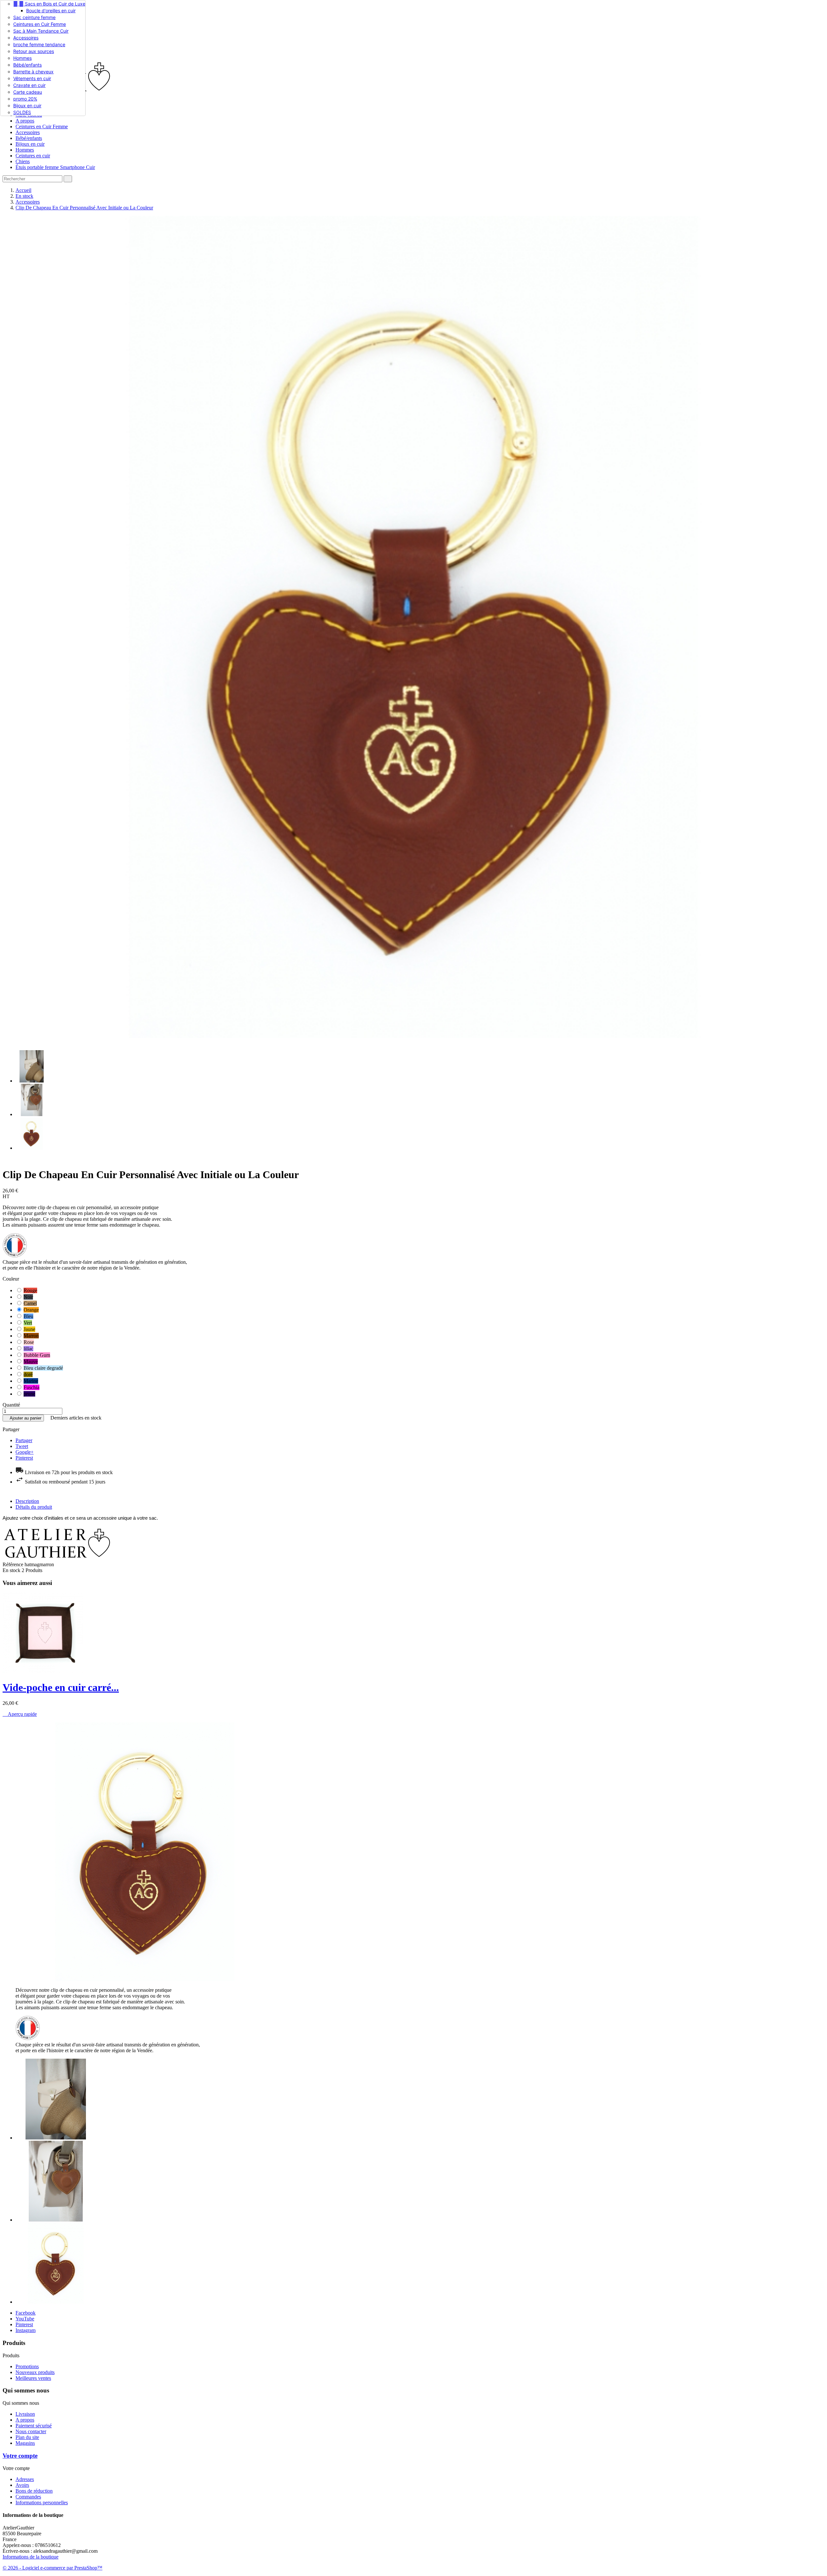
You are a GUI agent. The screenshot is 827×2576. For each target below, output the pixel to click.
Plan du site (27, 2437)
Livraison (25, 2414)
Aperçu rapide (20, 1714)
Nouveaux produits (35, 2372)
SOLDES (22, 112)
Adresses (25, 2479)
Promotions (27, 2366)
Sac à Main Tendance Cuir (41, 31)
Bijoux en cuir (27, 106)
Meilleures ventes (33, 2378)
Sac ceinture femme (34, 17)
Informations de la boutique (31, 2557)
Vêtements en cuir (32, 78)
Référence (14, 1564)
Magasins (25, 2443)
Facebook (26, 2313)
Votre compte (20, 2456)
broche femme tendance (39, 44)
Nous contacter (31, 2431)
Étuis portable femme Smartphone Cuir (55, 167)
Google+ (25, 1452)
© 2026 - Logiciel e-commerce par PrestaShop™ (52, 2568)
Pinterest (24, 1458)
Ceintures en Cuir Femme (40, 24)
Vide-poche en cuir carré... (61, 1687)
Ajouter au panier (23, 1418)
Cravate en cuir (29, 85)
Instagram (26, 2330)
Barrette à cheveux (33, 72)
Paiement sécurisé (34, 2426)
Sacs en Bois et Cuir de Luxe (49, 4)
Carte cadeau (28, 92)
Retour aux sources (34, 51)
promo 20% (25, 99)
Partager (24, 1440)
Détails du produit (34, 1507)
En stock (11, 1570)
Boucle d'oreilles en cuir (51, 11)
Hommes (22, 58)
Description (27, 1501)
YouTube (25, 2319)
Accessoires (26, 38)
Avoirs (22, 2485)
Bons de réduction (34, 2491)
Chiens (23, 161)
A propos (25, 121)
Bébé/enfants (27, 65)
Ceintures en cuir (33, 156)
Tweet (22, 1446)
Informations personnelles (42, 2502)
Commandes (28, 2497)
